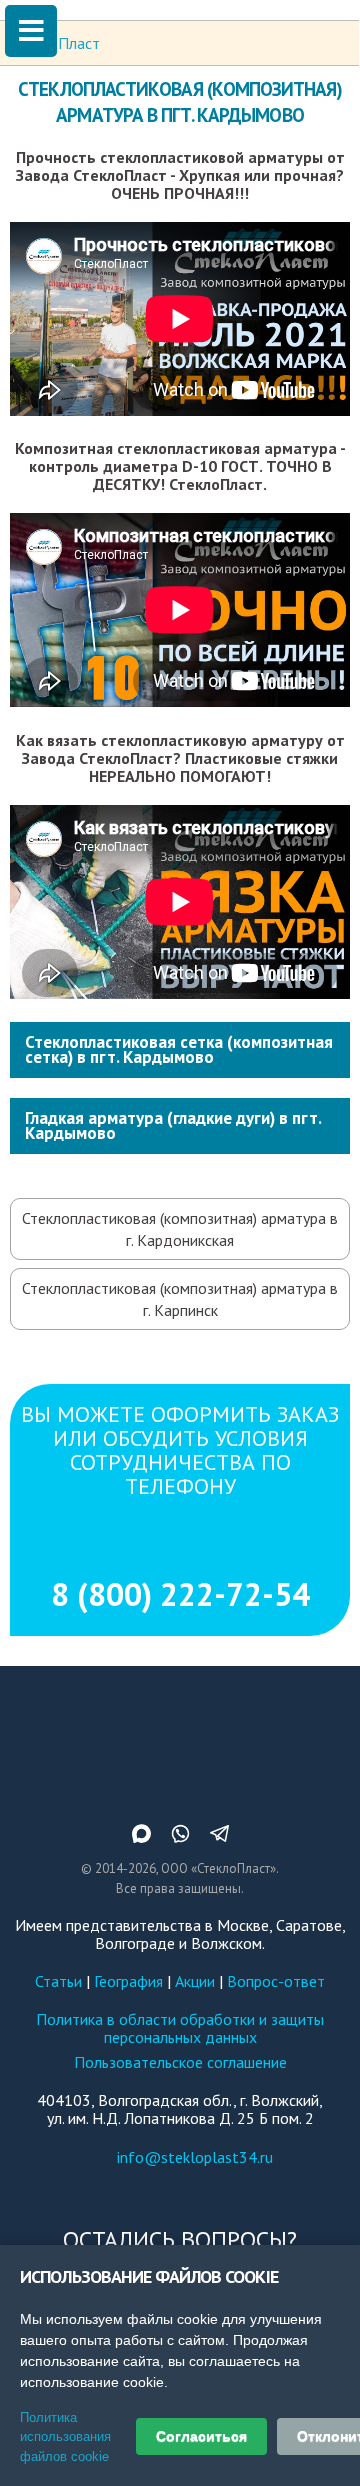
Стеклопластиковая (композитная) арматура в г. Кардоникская (180, 1229)
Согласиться (201, 2436)
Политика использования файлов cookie (65, 2437)
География (128, 1981)
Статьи (58, 1981)
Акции (195, 1981)
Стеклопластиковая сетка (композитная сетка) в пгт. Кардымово (179, 1049)
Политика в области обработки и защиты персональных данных (180, 2028)
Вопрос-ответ (276, 1981)
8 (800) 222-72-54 (180, 1594)
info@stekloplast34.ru (195, 2157)
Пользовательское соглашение (180, 2062)
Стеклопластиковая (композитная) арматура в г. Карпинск (180, 1299)
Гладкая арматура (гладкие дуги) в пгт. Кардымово (173, 1125)
